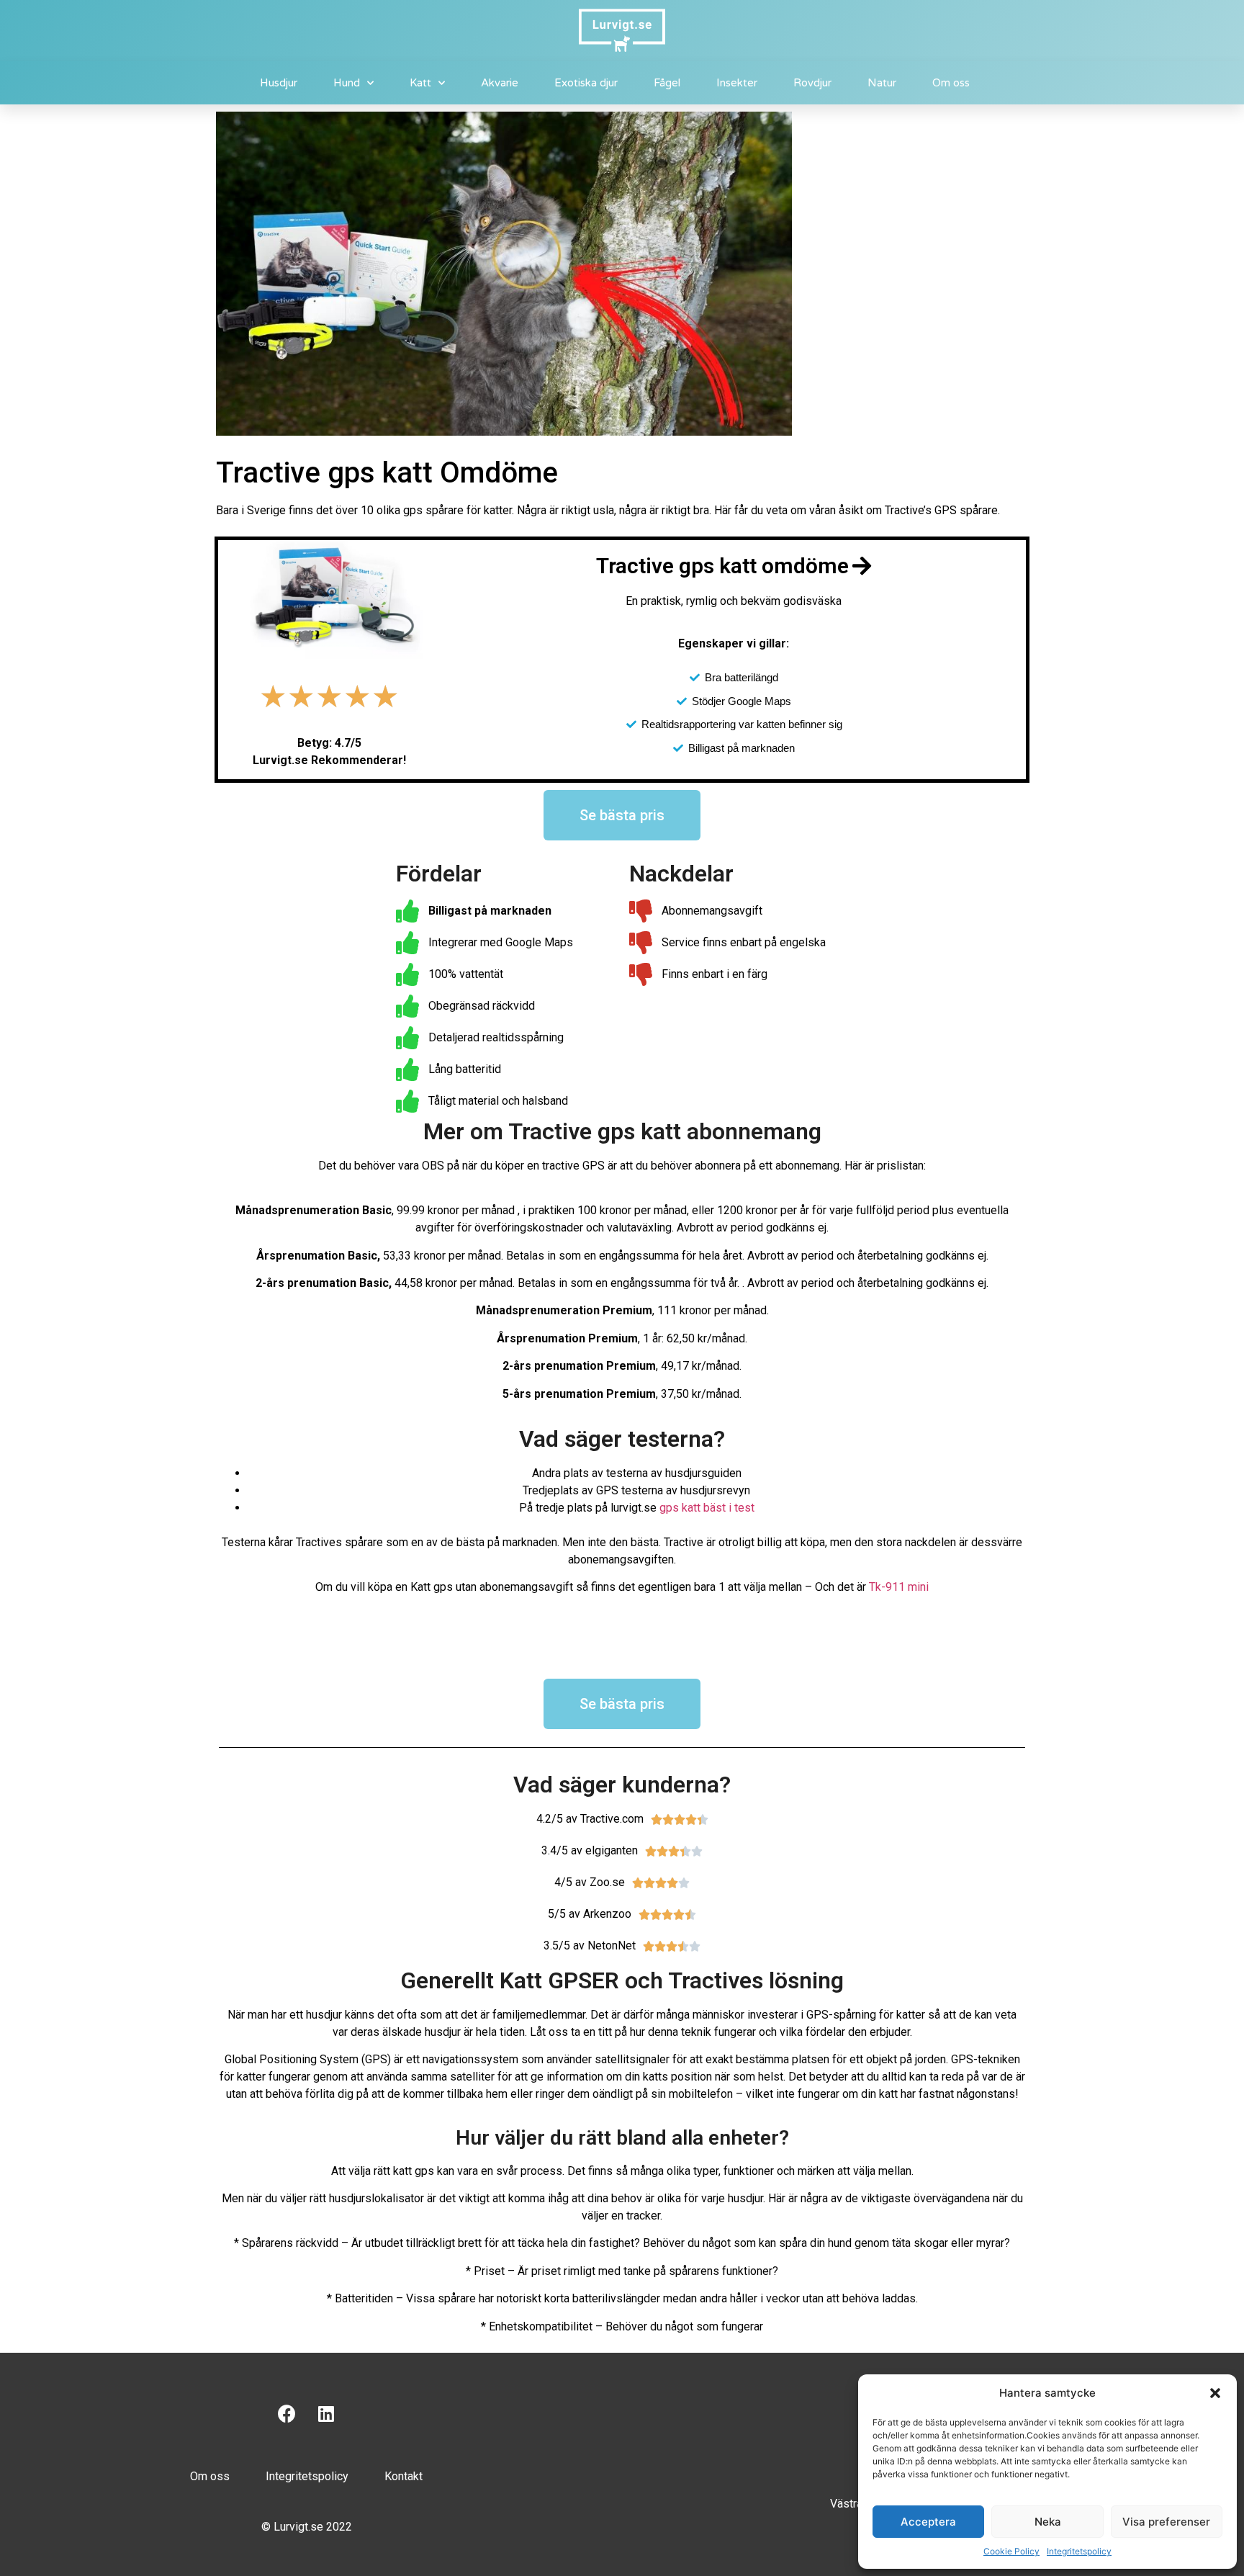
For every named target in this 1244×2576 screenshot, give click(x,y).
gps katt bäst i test (707, 1508)
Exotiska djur (586, 83)
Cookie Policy (1011, 2551)
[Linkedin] (326, 2414)
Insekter (737, 83)
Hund (347, 83)
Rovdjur (812, 83)
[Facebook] (287, 2414)
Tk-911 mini (899, 1587)
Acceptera (928, 2522)
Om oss (951, 83)
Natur (882, 83)
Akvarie (500, 83)
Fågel (667, 83)
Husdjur (279, 83)
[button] (1215, 2393)
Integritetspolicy (1079, 2551)
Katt (420, 83)
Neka (1048, 2522)
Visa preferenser (1166, 2522)
